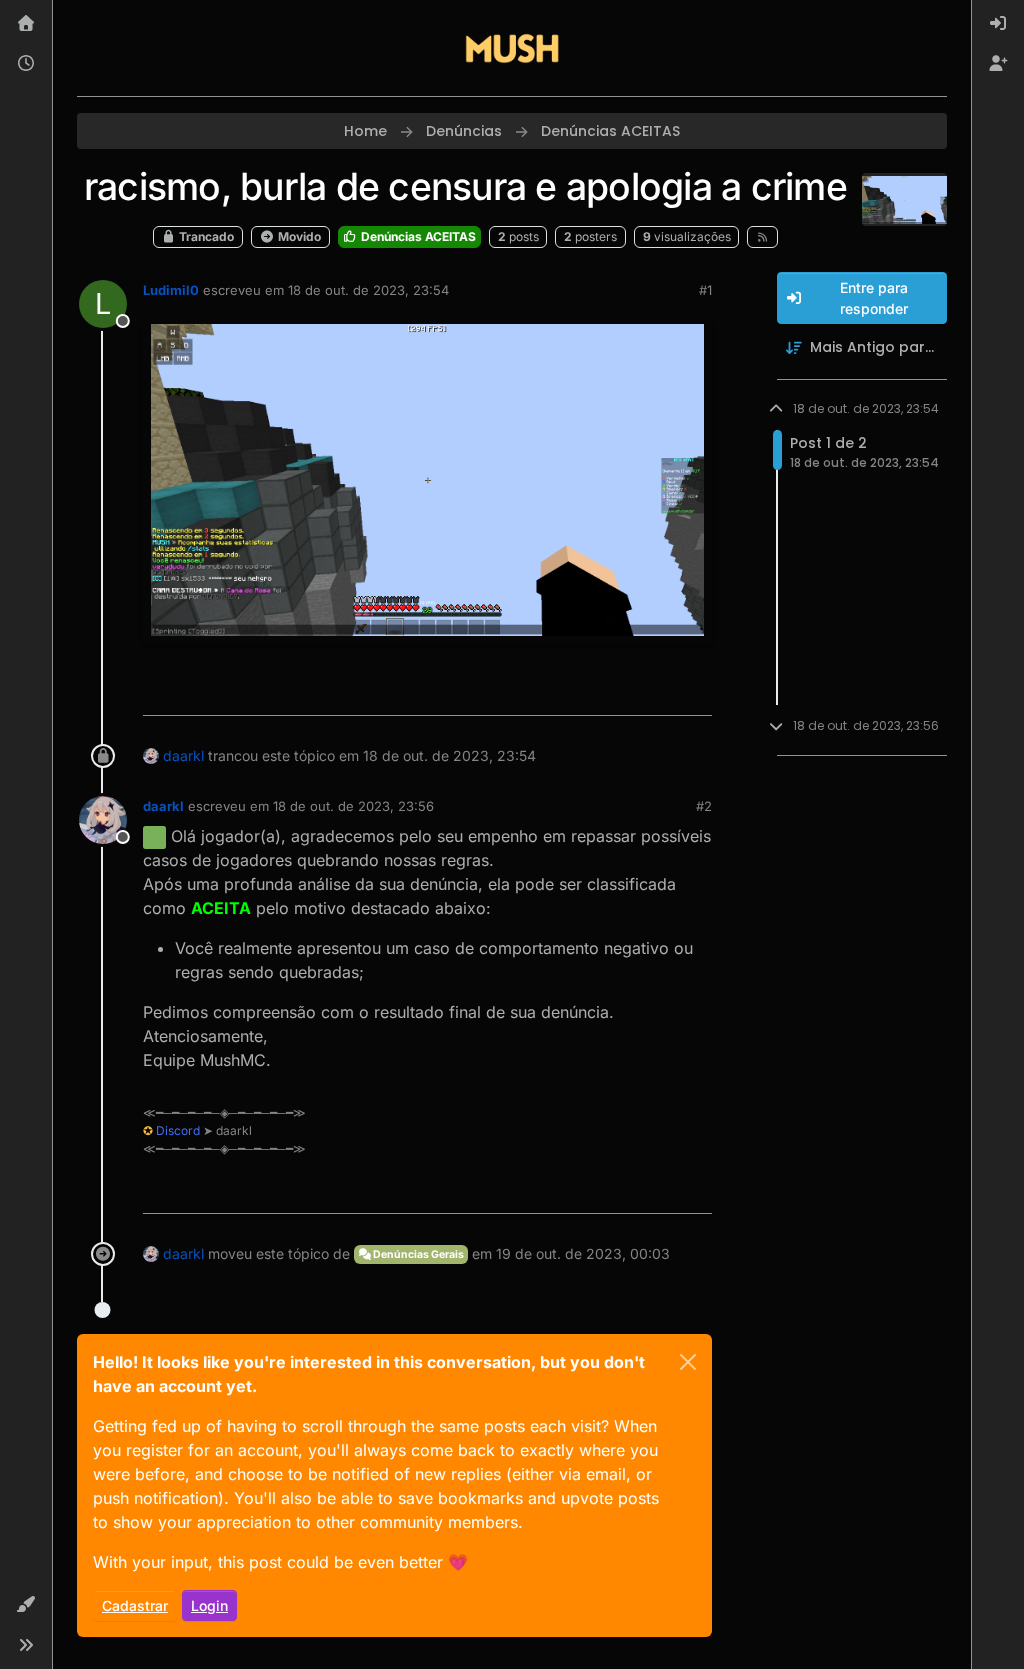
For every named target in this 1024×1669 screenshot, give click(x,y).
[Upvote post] (624, 691)
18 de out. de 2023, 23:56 (353, 806)
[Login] (998, 24)
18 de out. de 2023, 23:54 (368, 290)
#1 (705, 290)
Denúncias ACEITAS (417, 236)
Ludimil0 (171, 290)
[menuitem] (998, 24)
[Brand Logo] (512, 48)
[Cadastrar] (998, 64)
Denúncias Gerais (417, 1254)
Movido (298, 236)
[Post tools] (694, 691)
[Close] (688, 1362)
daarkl (183, 755)
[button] (26, 1605)
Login (209, 1605)
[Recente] (26, 64)
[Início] (26, 24)
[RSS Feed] (762, 237)
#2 (704, 806)
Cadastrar (135, 1605)
